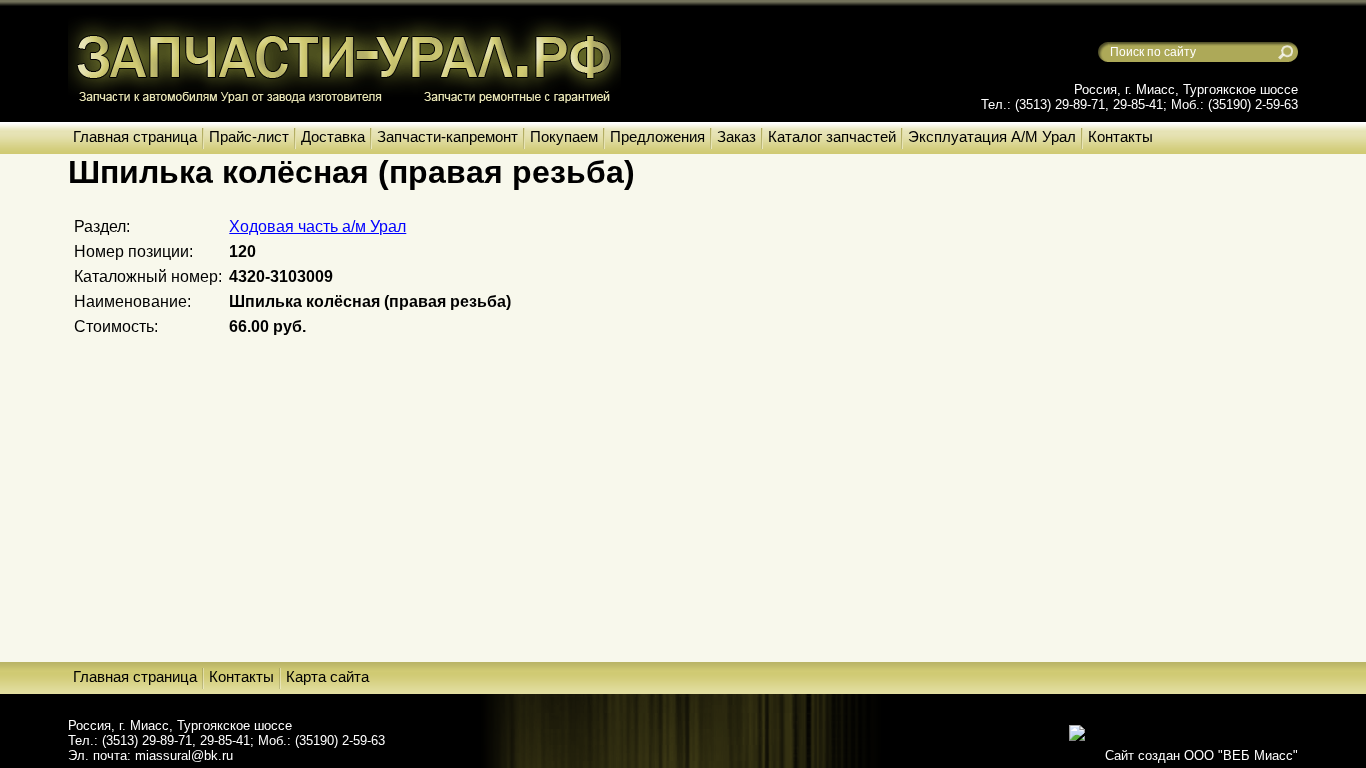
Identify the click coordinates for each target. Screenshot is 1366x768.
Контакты (1120, 136)
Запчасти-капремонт (447, 136)
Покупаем (564, 136)
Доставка (333, 136)
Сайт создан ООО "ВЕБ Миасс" (1201, 755)
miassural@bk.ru (184, 755)
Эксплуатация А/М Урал (992, 136)
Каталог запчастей (832, 136)
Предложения (657, 136)
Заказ (736, 136)
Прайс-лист (249, 136)
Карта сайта (327, 676)
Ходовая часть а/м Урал (317, 226)
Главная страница (135, 136)
